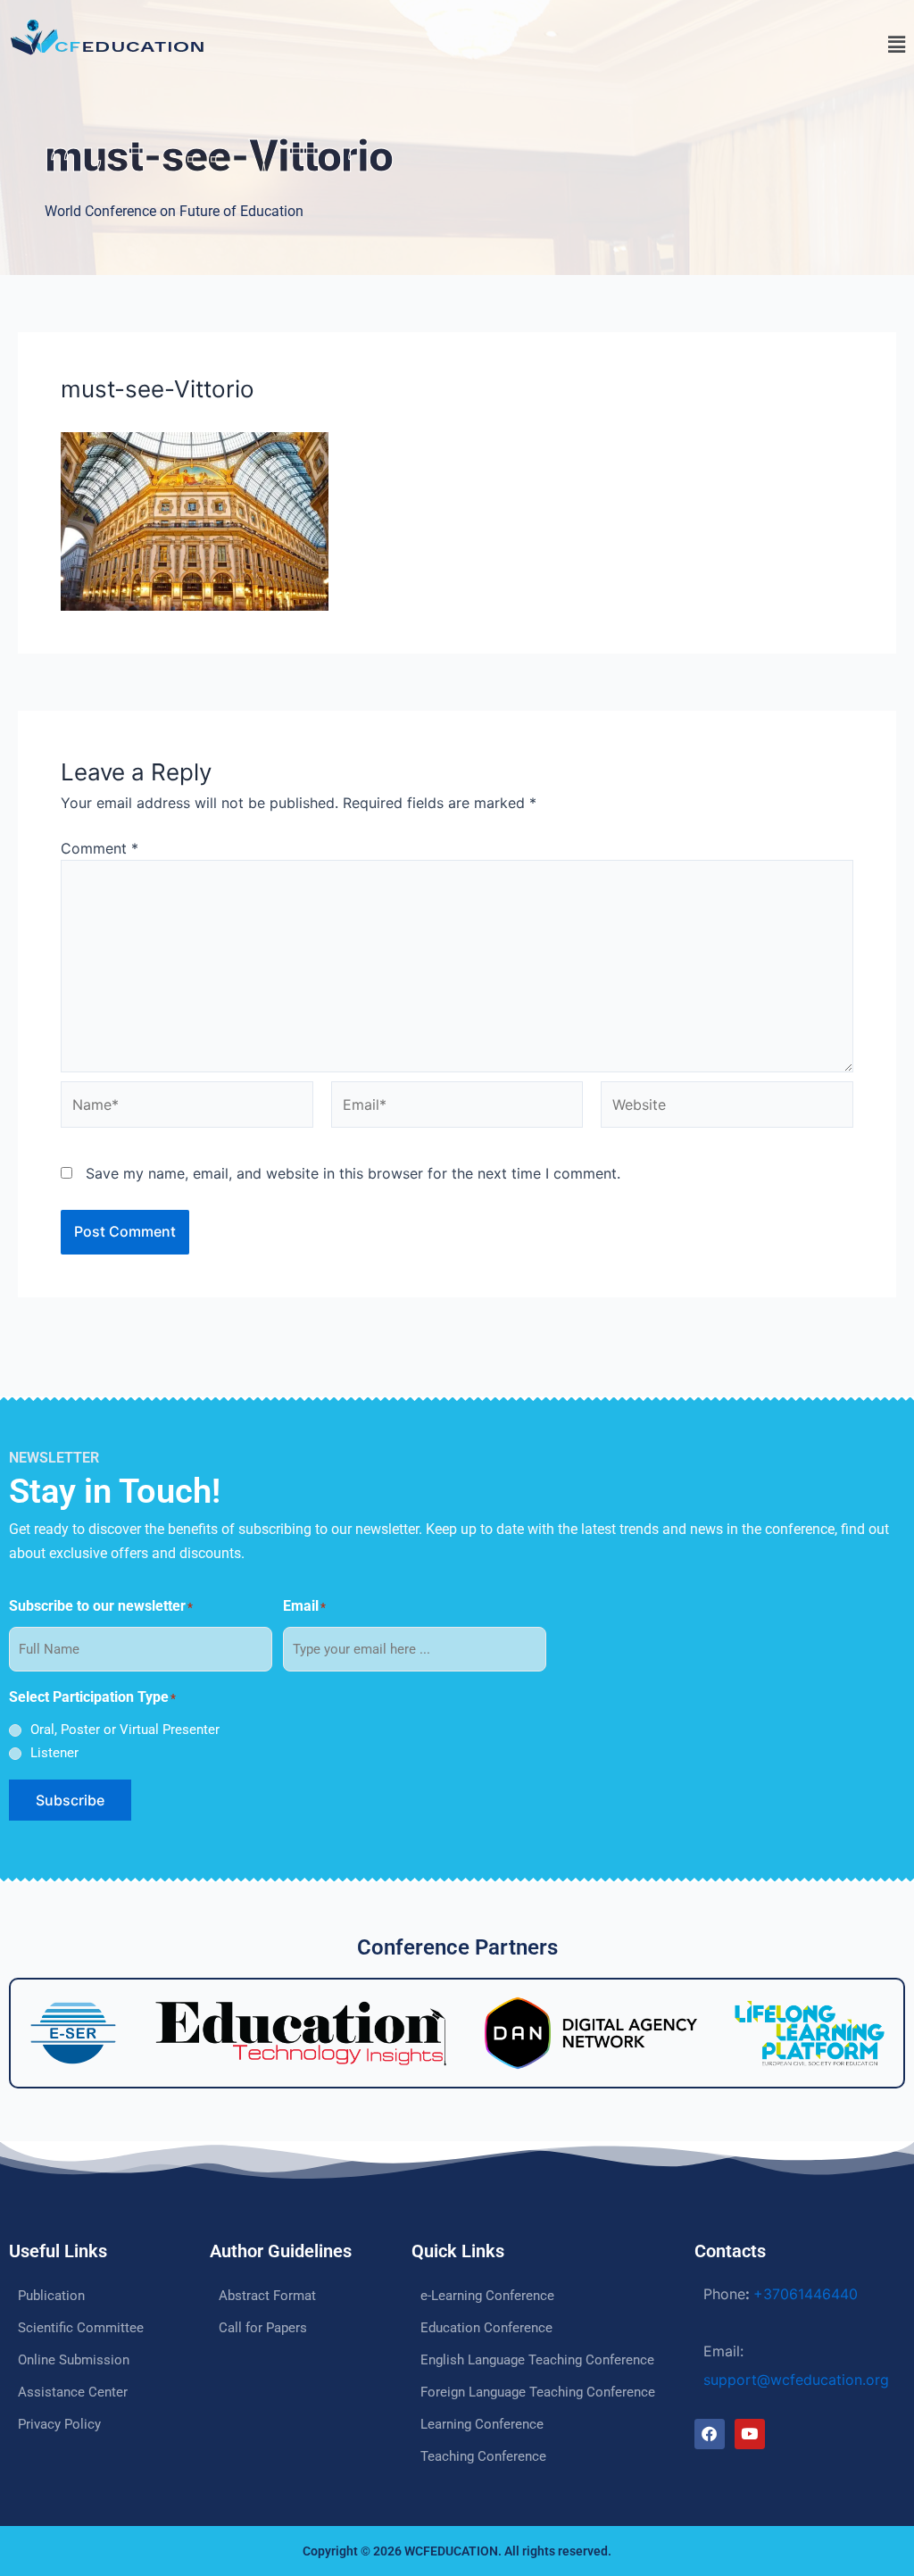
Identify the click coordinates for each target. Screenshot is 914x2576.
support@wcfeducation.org (796, 2380)
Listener (54, 1753)
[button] (688, 45)
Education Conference (486, 2328)
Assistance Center (73, 2392)
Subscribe (70, 1800)
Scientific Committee (81, 2328)
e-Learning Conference (487, 2296)
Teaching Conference (483, 2456)
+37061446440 (806, 2294)
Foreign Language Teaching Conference (538, 2392)
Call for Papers (263, 2328)
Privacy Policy (59, 2424)
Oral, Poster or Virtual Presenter (125, 1730)
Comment (100, 848)
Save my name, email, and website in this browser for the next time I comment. (353, 1173)
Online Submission (74, 2360)
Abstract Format (267, 2296)
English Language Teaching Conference (537, 2360)
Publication (51, 2296)
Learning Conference (482, 2424)
